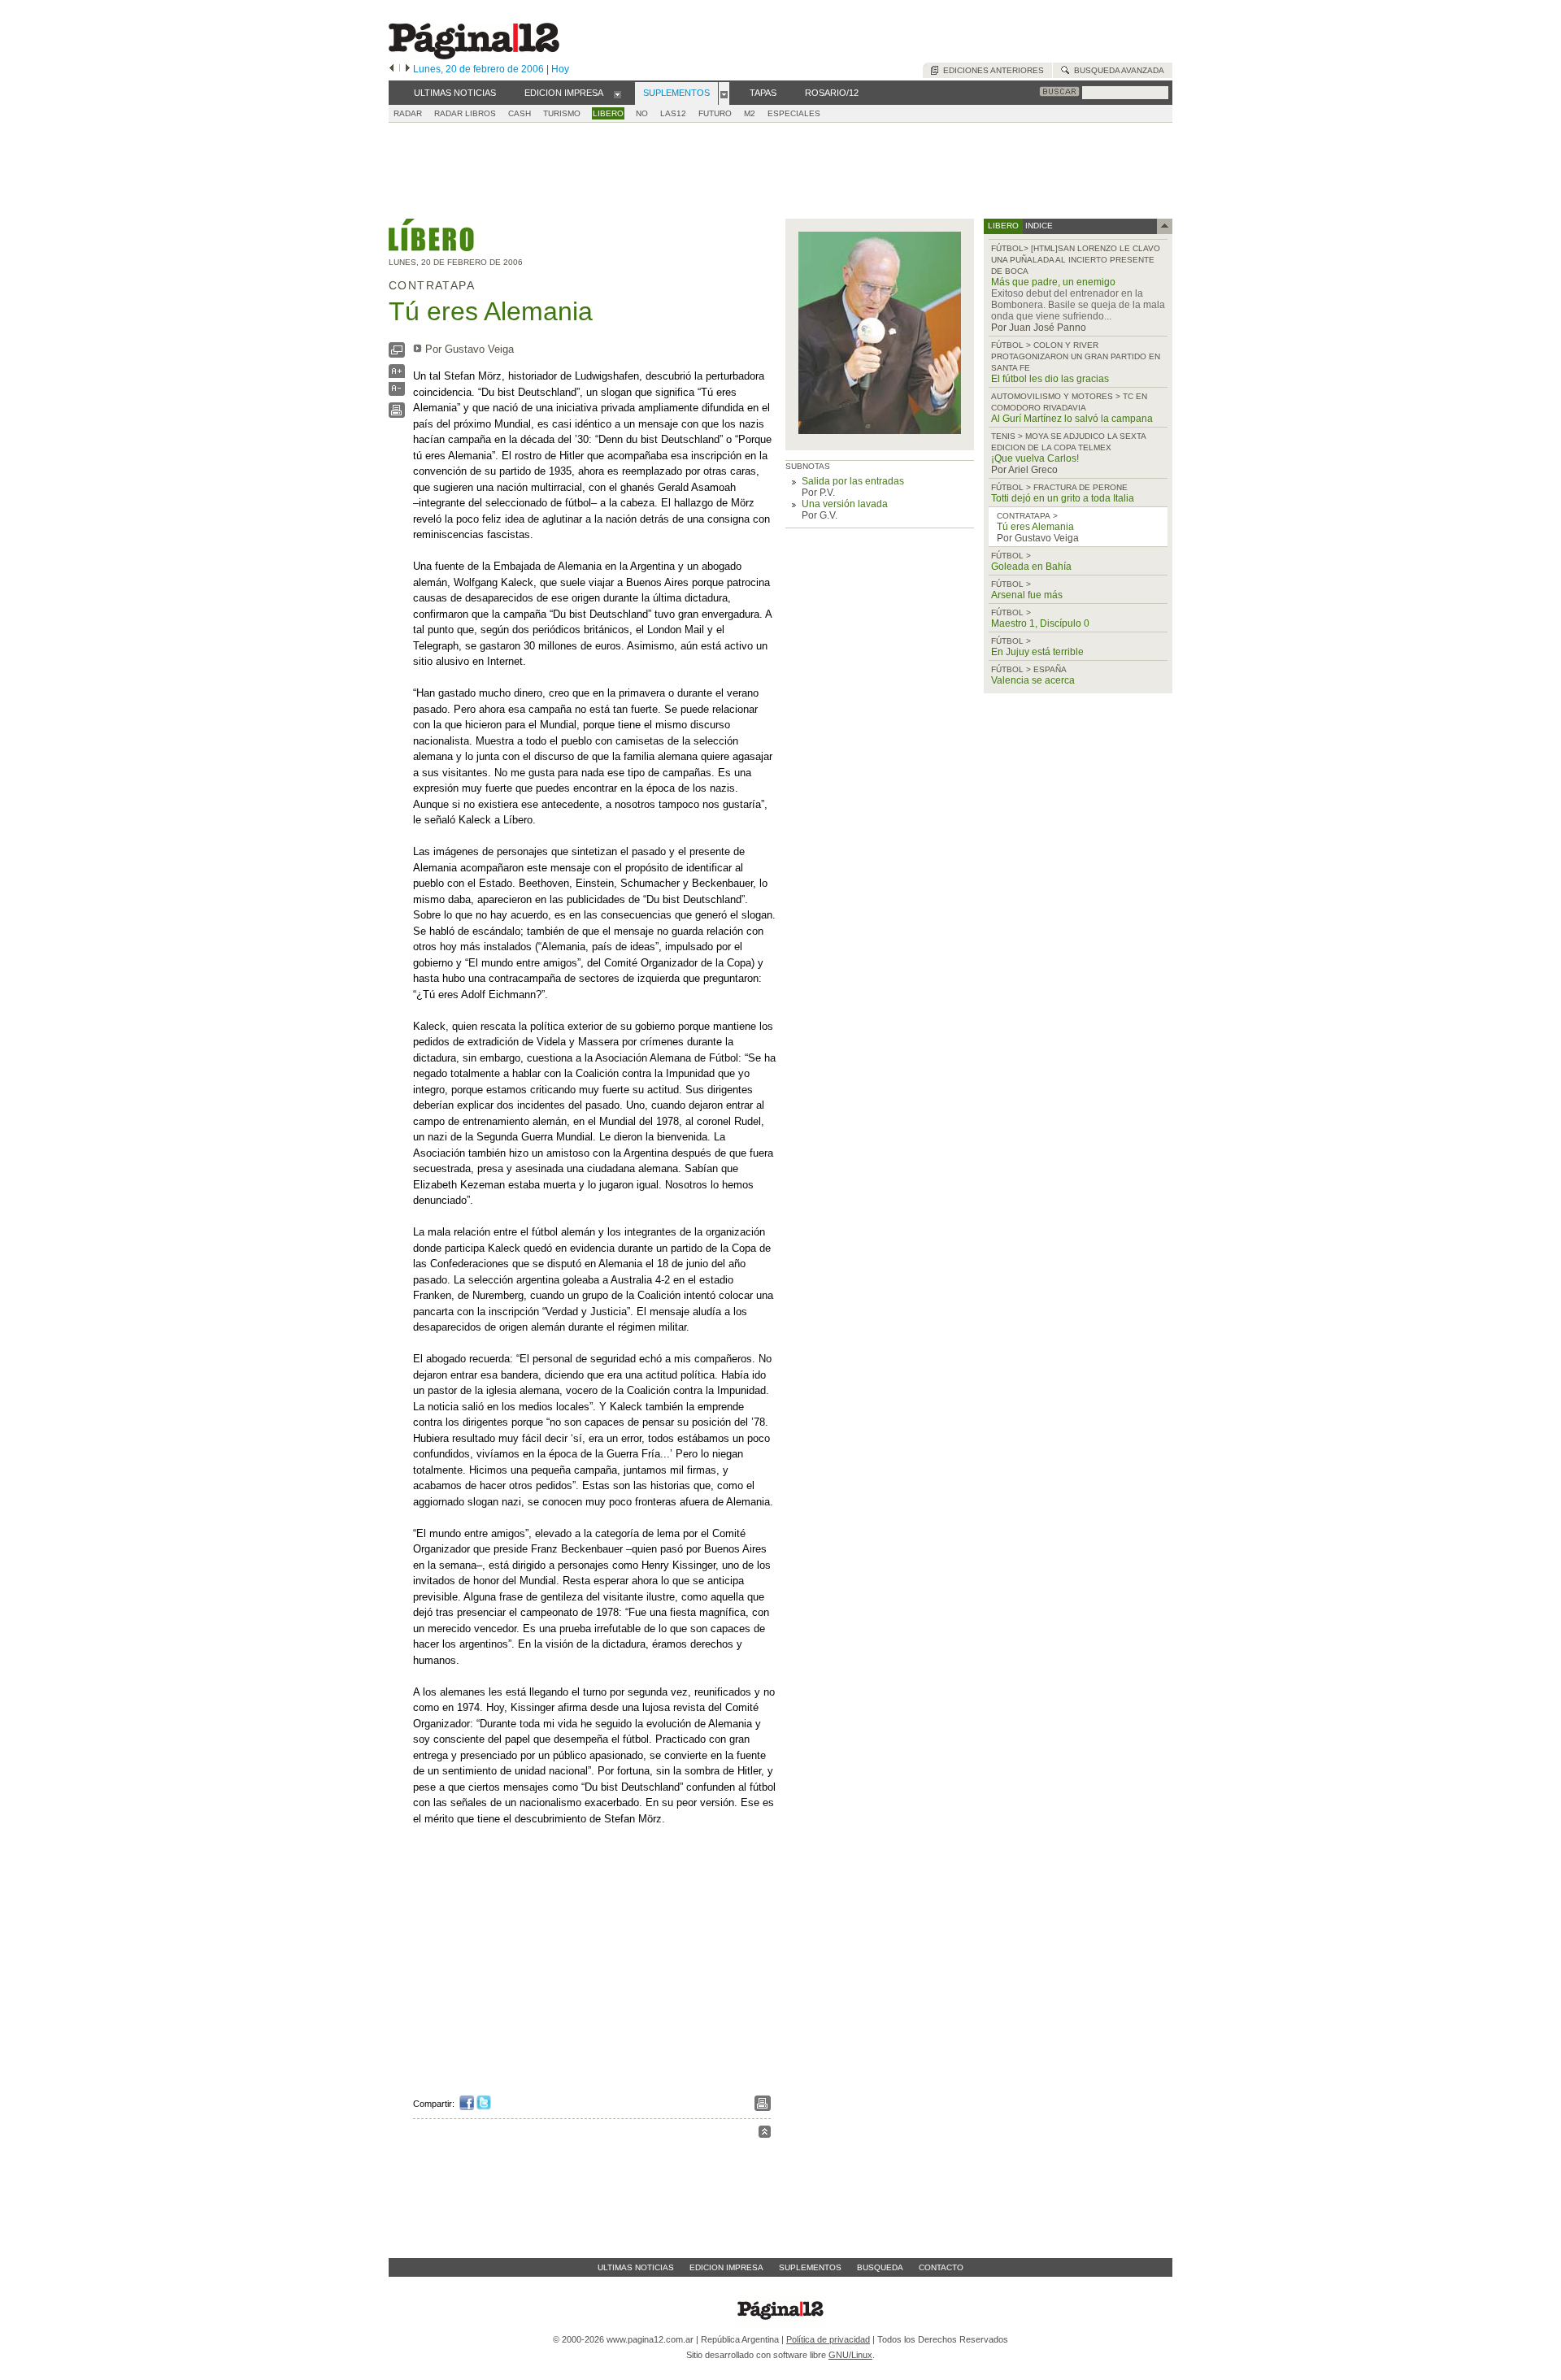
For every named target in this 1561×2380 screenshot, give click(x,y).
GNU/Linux (850, 2355)
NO (642, 113)
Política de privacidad (828, 2339)
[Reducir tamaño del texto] (397, 392)
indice (1038, 226)
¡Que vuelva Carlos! (1035, 458)
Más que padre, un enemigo (1053, 282)
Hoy (560, 69)
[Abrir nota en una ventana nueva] (397, 354)
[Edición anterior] (391, 69)
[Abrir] (617, 93)
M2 (750, 113)
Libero (608, 113)
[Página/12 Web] (474, 56)
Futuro (715, 113)
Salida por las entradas (853, 481)
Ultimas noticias (636, 2267)
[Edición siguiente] (408, 69)
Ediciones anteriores (991, 70)
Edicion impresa (726, 2267)
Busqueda (880, 2267)
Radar (408, 113)
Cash (520, 113)
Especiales (794, 113)
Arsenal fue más (1027, 595)
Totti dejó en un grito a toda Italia (1063, 498)
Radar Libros (465, 113)
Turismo (562, 113)
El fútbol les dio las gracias (1050, 379)
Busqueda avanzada (1117, 70)
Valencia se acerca (1033, 680)
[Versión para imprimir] (397, 414)
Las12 (673, 113)
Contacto (941, 2267)
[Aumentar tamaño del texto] (397, 375)
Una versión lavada (845, 504)
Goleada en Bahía (1031, 567)
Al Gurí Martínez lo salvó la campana (1072, 419)
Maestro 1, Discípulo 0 (1040, 623)
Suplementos (810, 2267)
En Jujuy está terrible (1037, 652)
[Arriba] (765, 2134)
